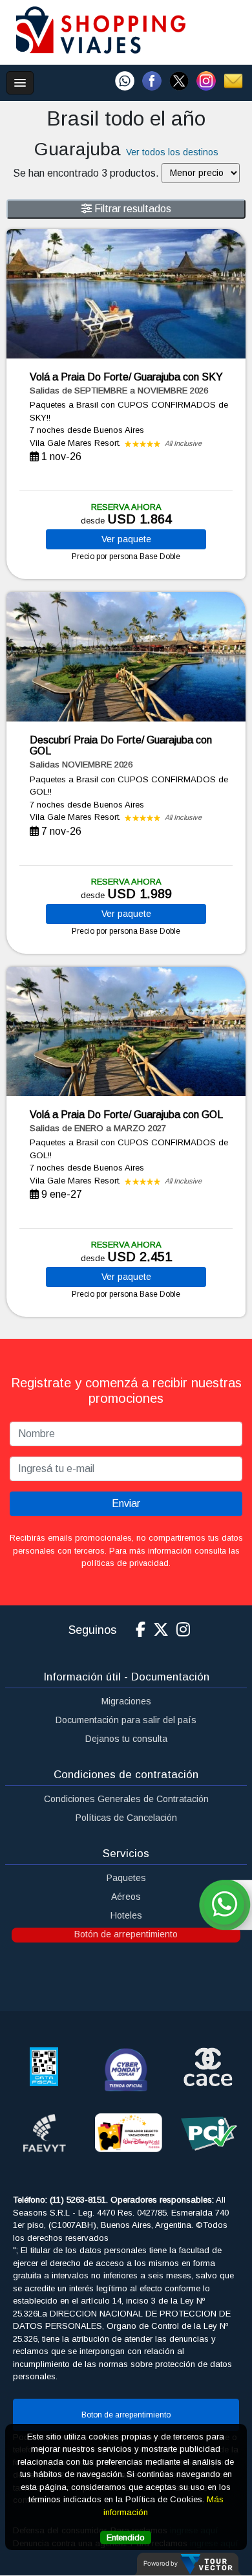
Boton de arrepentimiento (126, 2415)
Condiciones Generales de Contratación (126, 1799)
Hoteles (126, 1915)
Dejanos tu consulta (126, 1739)
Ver (126, 539)
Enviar (126, 1503)
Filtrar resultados (131, 209)
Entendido (126, 2537)
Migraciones (126, 1701)
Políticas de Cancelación (126, 1818)
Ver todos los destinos (172, 152)
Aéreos (126, 1897)
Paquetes (126, 1878)
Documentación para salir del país (126, 1720)
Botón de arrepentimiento (126, 1934)
